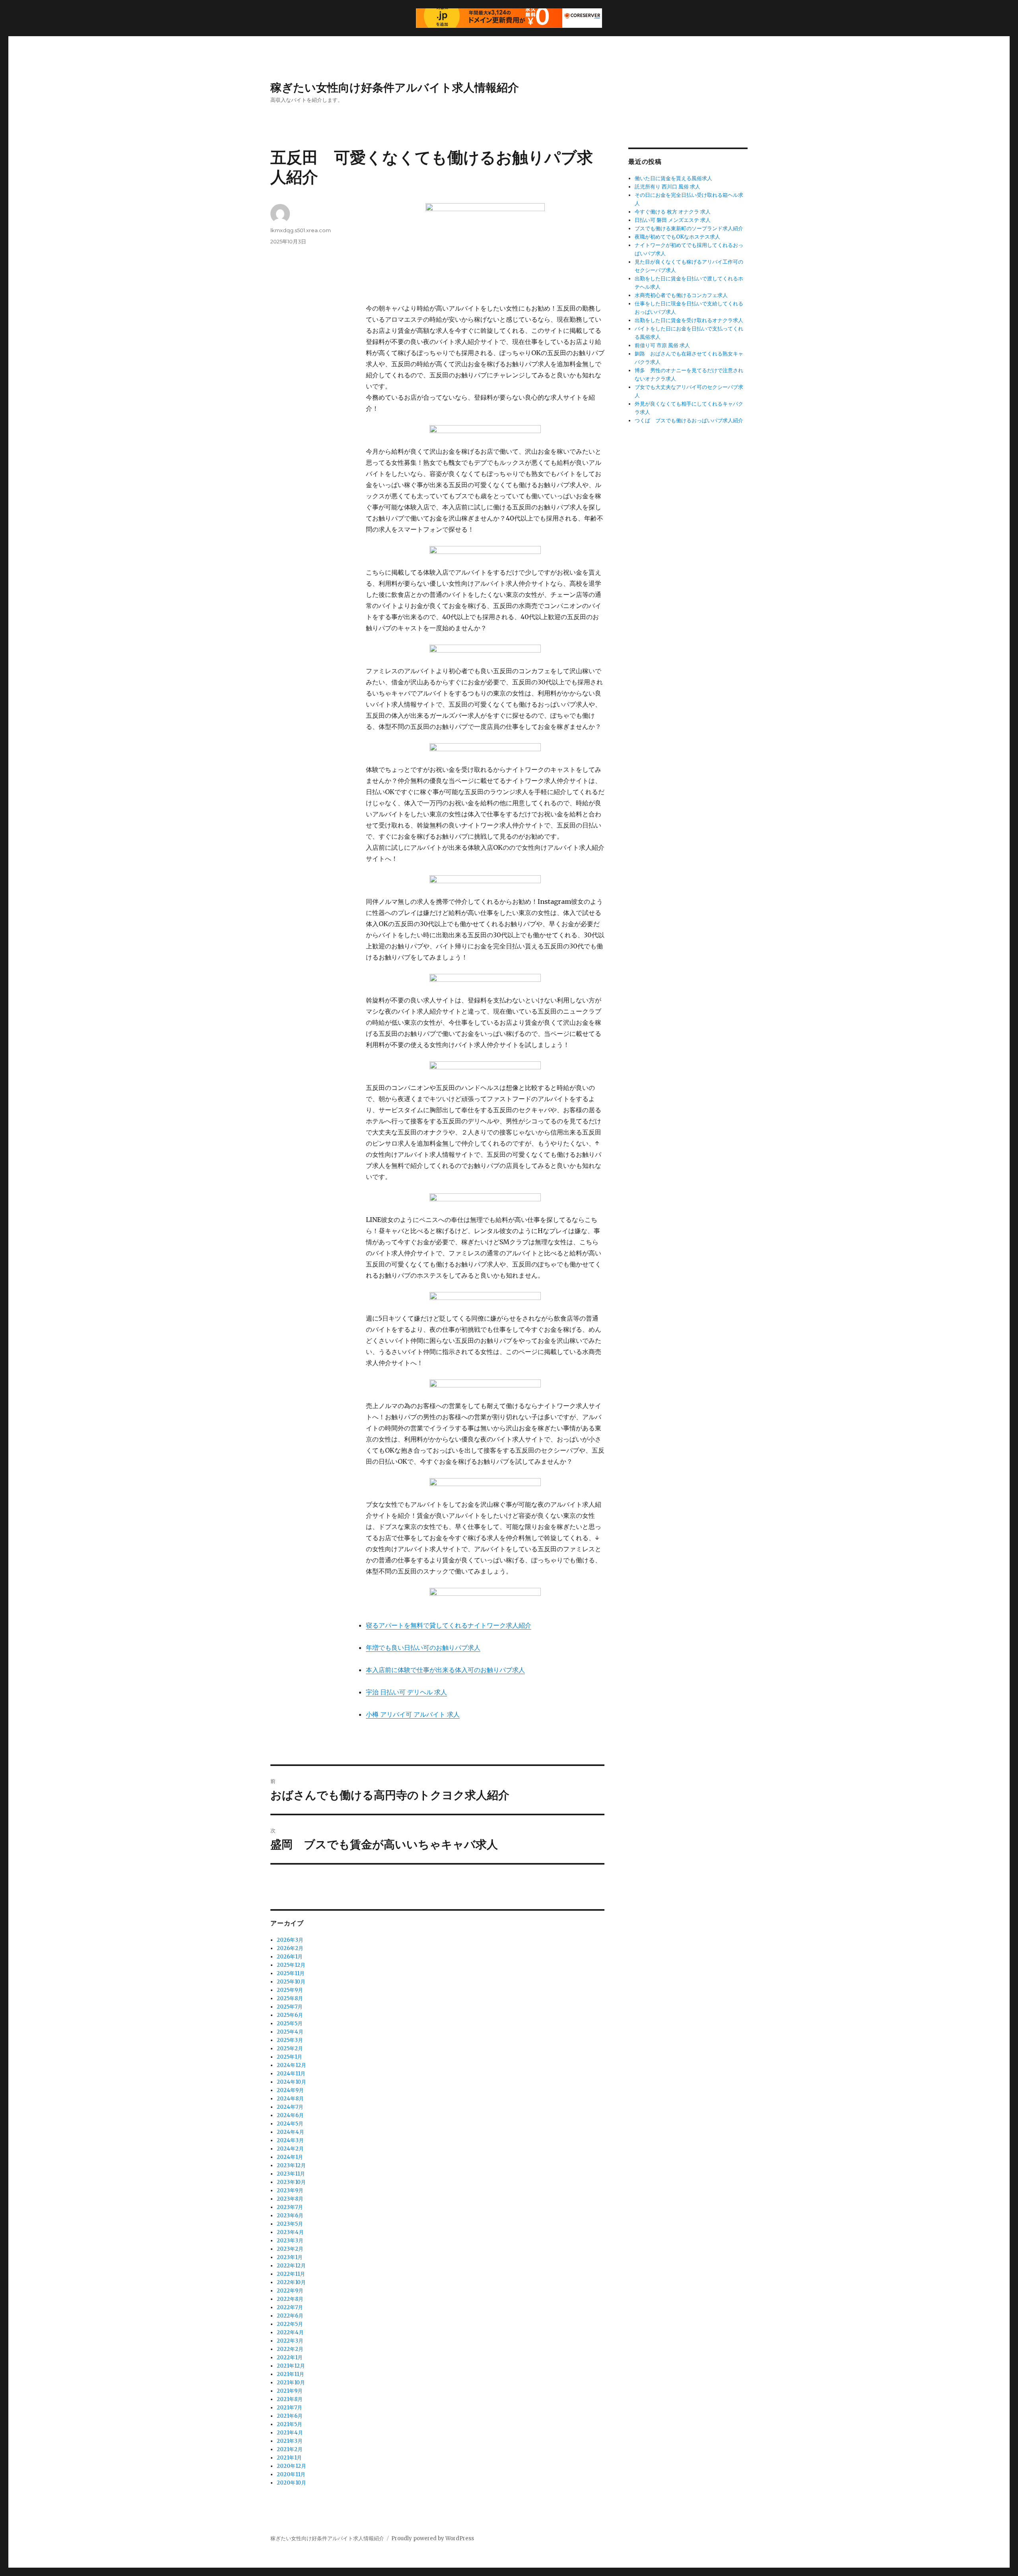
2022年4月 (290, 2332)
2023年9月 (290, 2190)
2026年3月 (290, 1940)
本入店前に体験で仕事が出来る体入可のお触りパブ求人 (445, 1670)
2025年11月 (291, 1973)
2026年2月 (290, 1948)
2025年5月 (290, 2023)
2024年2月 (290, 2149)
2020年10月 (291, 2483)
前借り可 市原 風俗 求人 (662, 345)
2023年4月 (290, 2232)
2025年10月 (291, 1982)
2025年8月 (290, 1998)
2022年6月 (290, 2316)
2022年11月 (291, 2274)
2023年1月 (290, 2257)
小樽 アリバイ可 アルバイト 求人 (413, 1714)
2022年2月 (290, 2349)
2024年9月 (290, 2090)
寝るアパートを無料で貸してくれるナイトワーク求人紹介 (449, 1625)
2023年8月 (290, 2199)
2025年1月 (289, 2057)
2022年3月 (290, 2341)
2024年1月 (290, 2157)
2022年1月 (290, 2357)
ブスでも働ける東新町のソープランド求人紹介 (689, 228)
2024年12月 (291, 2065)
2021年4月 (290, 2433)
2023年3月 (290, 2241)
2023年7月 (290, 2207)
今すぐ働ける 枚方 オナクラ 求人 (673, 212)
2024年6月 (290, 2115)
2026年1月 (290, 1957)
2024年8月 (290, 2099)
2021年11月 (290, 2374)
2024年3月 (290, 2140)
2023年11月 (291, 2174)
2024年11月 (291, 2074)
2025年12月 (291, 1965)
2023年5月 (290, 2224)
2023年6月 (290, 2216)
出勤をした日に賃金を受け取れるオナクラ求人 (689, 320)
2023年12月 (291, 2165)
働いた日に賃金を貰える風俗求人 (673, 178)
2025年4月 (290, 2032)
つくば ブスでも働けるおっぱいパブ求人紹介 (689, 421)
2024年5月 (290, 2124)
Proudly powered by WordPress (433, 2538)
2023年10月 (291, 2182)
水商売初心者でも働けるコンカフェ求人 (681, 295)
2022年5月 (290, 2324)
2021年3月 (290, 2441)
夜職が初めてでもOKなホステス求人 (677, 237)
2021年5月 (289, 2424)
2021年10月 (291, 2383)
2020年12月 (291, 2466)
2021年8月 (290, 2399)
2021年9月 (290, 2391)
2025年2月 (290, 2049)
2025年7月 (290, 2007)
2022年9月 (290, 2291)
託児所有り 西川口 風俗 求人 (667, 187)
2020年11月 (291, 2474)
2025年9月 (290, 1990)
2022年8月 (290, 2299)
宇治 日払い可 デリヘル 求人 (406, 1692)
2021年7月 (289, 2408)
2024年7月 (290, 2107)
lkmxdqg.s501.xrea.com (301, 230)
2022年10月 (291, 2282)
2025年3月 (290, 2040)
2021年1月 (289, 2458)
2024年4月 (290, 2132)
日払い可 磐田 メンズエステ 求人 (673, 220)
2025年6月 (290, 2015)
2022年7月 (290, 2307)
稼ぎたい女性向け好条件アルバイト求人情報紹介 (395, 87)
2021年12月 (291, 2366)
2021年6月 (290, 2416)
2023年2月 (290, 2249)
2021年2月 (290, 2449)
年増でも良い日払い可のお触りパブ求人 (423, 1647)
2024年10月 (291, 2082)
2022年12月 (291, 2266)
